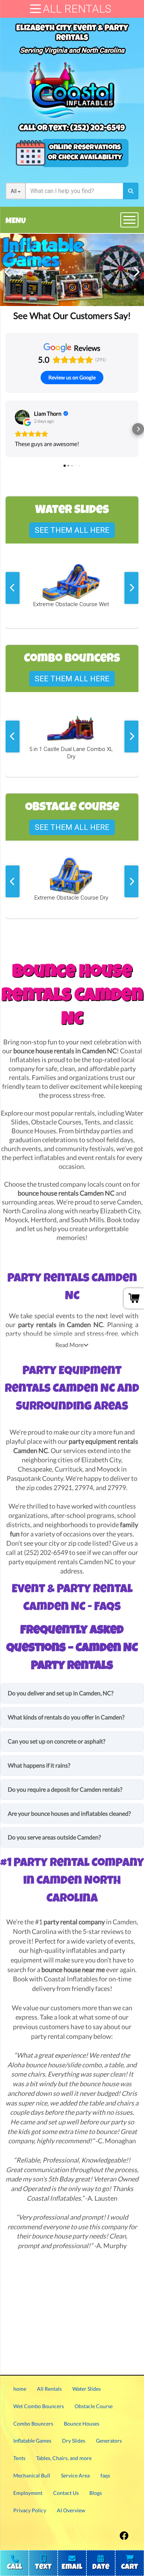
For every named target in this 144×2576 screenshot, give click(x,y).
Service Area (75, 2475)
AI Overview (71, 2510)
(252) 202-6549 (97, 129)
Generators (109, 2441)
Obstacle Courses (56, 1122)
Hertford (44, 1220)
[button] (6, 429)
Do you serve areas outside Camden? (54, 1837)
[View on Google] (22, 417)
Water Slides (87, 2389)
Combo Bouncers (33, 2424)
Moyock (16, 1220)
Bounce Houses (34, 1131)
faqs (105, 2475)
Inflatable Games (32, 2441)
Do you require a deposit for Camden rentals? (65, 1789)
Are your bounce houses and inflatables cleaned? (69, 1813)
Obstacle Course (94, 2406)
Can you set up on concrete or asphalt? (56, 1741)
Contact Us (66, 2493)
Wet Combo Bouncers (39, 2406)
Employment (28, 2493)
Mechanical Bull (32, 2475)
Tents (92, 1122)
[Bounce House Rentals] (72, 270)
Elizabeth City (120, 1211)
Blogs (96, 2493)
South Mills (88, 1220)
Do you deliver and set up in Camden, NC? (61, 1693)
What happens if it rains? (39, 1765)
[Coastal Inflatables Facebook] (124, 2534)
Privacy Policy (30, 2510)
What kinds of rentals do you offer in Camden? (66, 1717)
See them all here (72, 530)
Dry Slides (74, 2441)
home (20, 2389)
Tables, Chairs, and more (64, 2458)
